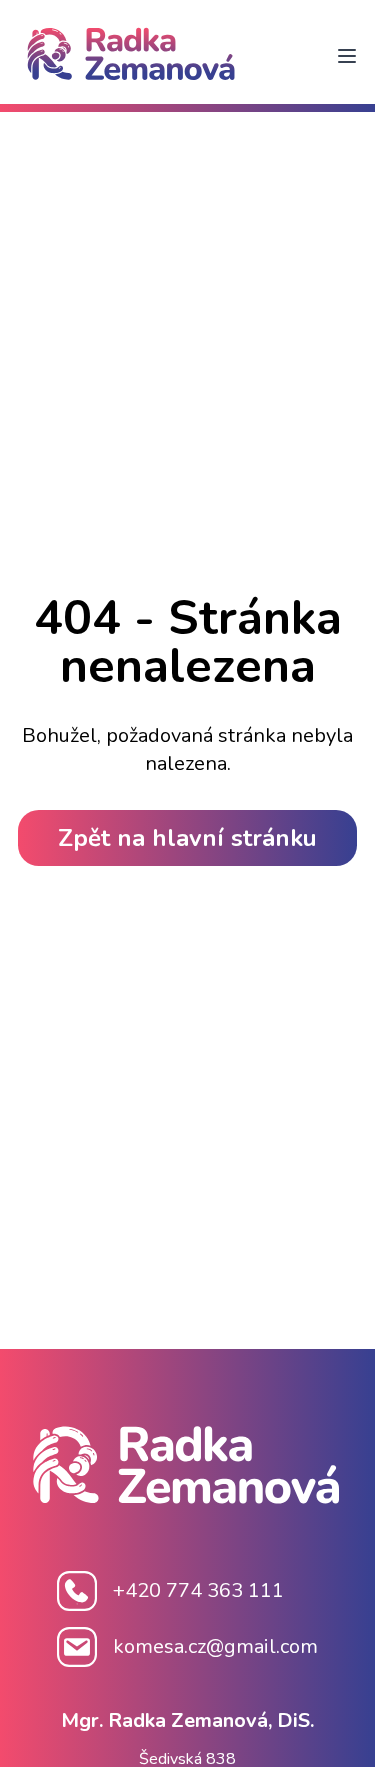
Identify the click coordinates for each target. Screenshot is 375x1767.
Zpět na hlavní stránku (187, 838)
